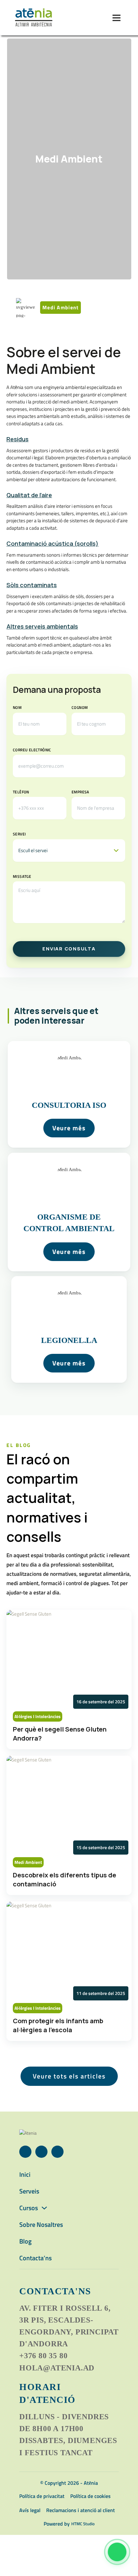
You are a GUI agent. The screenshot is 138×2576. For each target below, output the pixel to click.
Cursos (29, 2208)
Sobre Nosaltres (41, 2224)
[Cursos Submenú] (44, 2208)
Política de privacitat (42, 2496)
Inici (25, 2174)
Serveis (29, 2191)
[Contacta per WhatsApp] (117, 2552)
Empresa (80, 792)
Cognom (80, 707)
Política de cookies (91, 2496)
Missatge (22, 876)
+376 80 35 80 (43, 2356)
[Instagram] (57, 2152)
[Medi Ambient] (69, 1094)
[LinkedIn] (41, 2152)
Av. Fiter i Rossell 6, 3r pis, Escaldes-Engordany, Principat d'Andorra (69, 2326)
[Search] (98, 18)
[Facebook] (25, 2152)
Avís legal (30, 2510)
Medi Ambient (69, 159)
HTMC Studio (83, 2524)
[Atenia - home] (34, 18)
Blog (26, 2241)
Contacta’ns (35, 2258)
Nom (17, 707)
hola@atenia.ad (57, 2368)
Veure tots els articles (69, 2076)
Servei (19, 834)
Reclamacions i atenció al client (81, 2510)
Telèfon (21, 792)
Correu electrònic (32, 750)
